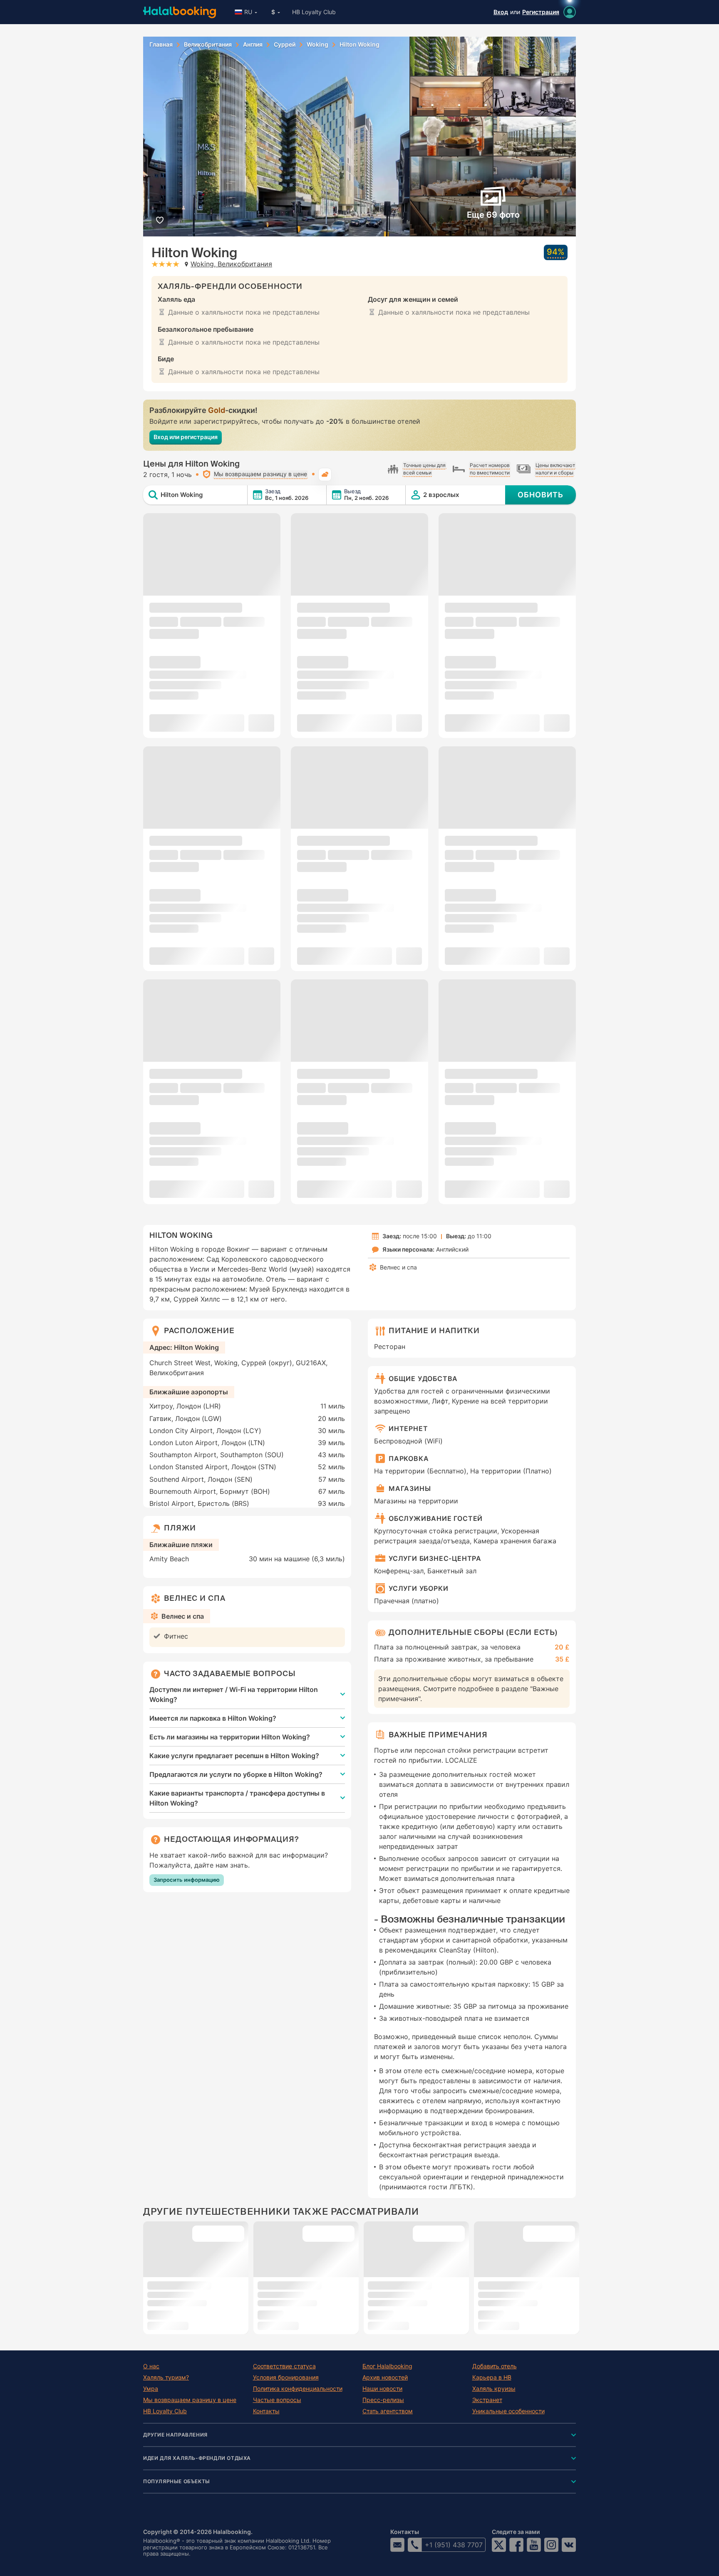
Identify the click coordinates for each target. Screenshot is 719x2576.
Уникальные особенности (508, 2411)
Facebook (516, 2545)
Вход (501, 12)
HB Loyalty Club (314, 12)
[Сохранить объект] (160, 220)
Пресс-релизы (383, 2400)
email (397, 2545)
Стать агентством (388, 2411)
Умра (151, 2389)
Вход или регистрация (186, 437)
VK (569, 2545)
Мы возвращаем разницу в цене (190, 2400)
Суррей (285, 45)
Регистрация (541, 12)
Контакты (266, 2411)
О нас (151, 2366)
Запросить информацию (187, 1880)
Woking (317, 45)
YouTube (534, 2545)
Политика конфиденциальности (298, 2389)
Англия (253, 45)
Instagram (551, 2545)
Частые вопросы (277, 2400)
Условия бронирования (286, 2377)
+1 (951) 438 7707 (454, 2545)
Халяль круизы (494, 2389)
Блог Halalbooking (387, 2366)
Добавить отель (495, 2366)
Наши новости (382, 2389)
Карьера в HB (492, 2377)
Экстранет (487, 2400)
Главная (161, 45)
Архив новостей (385, 2377)
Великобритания (208, 45)
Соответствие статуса (284, 2366)
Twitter (499, 2545)
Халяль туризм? (166, 2377)
